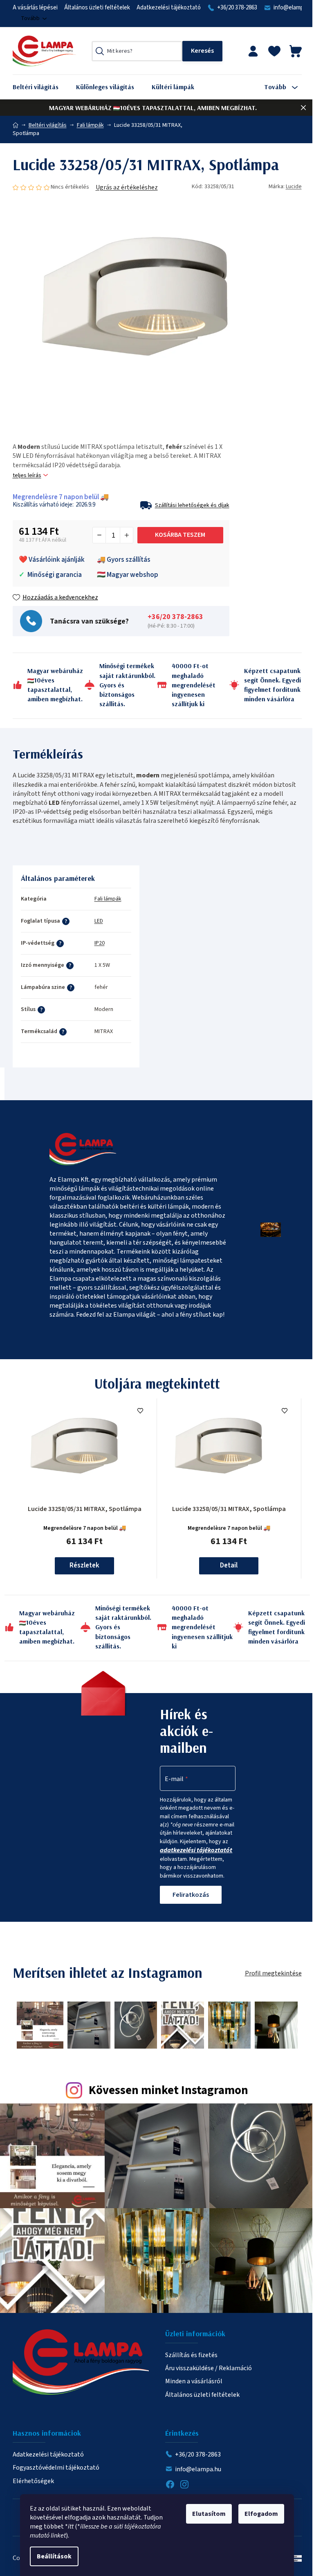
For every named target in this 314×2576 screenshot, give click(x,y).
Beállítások (54, 2556)
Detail (229, 1565)
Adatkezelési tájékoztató (169, 8)
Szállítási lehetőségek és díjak (192, 505)
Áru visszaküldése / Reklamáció (209, 2368)
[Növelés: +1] (126, 535)
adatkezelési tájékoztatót (196, 1850)
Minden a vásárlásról (194, 2381)
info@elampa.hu (198, 2469)
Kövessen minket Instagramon (168, 2091)
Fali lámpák (108, 899)
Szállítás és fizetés (191, 2355)
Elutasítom (209, 2514)
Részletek (84, 1565)
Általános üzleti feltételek (97, 8)
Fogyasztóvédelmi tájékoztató (56, 2468)
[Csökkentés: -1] (99, 535)
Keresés (202, 51)
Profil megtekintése (273, 1973)
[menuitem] (42, 87)
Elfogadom (261, 2514)
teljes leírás (27, 476)
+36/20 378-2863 (237, 8)
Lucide (294, 187)
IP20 (100, 943)
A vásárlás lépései (35, 8)
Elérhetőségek (33, 2481)
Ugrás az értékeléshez (127, 187)
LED (99, 921)
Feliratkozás (191, 1895)
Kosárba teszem (180, 535)
